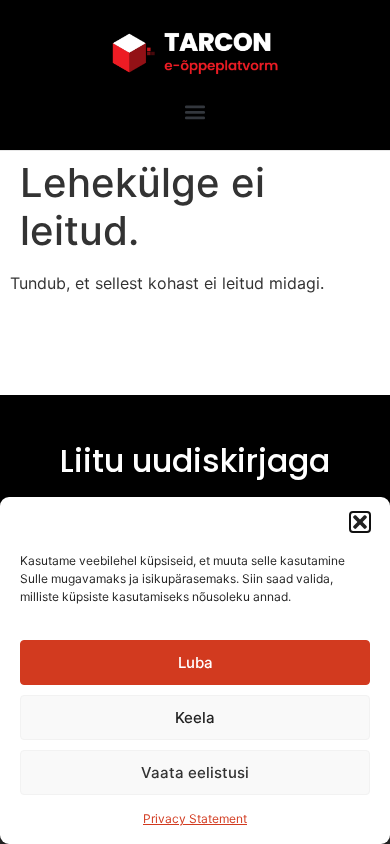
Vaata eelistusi (195, 772)
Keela (195, 717)
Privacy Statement (195, 818)
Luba (195, 662)
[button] (360, 522)
